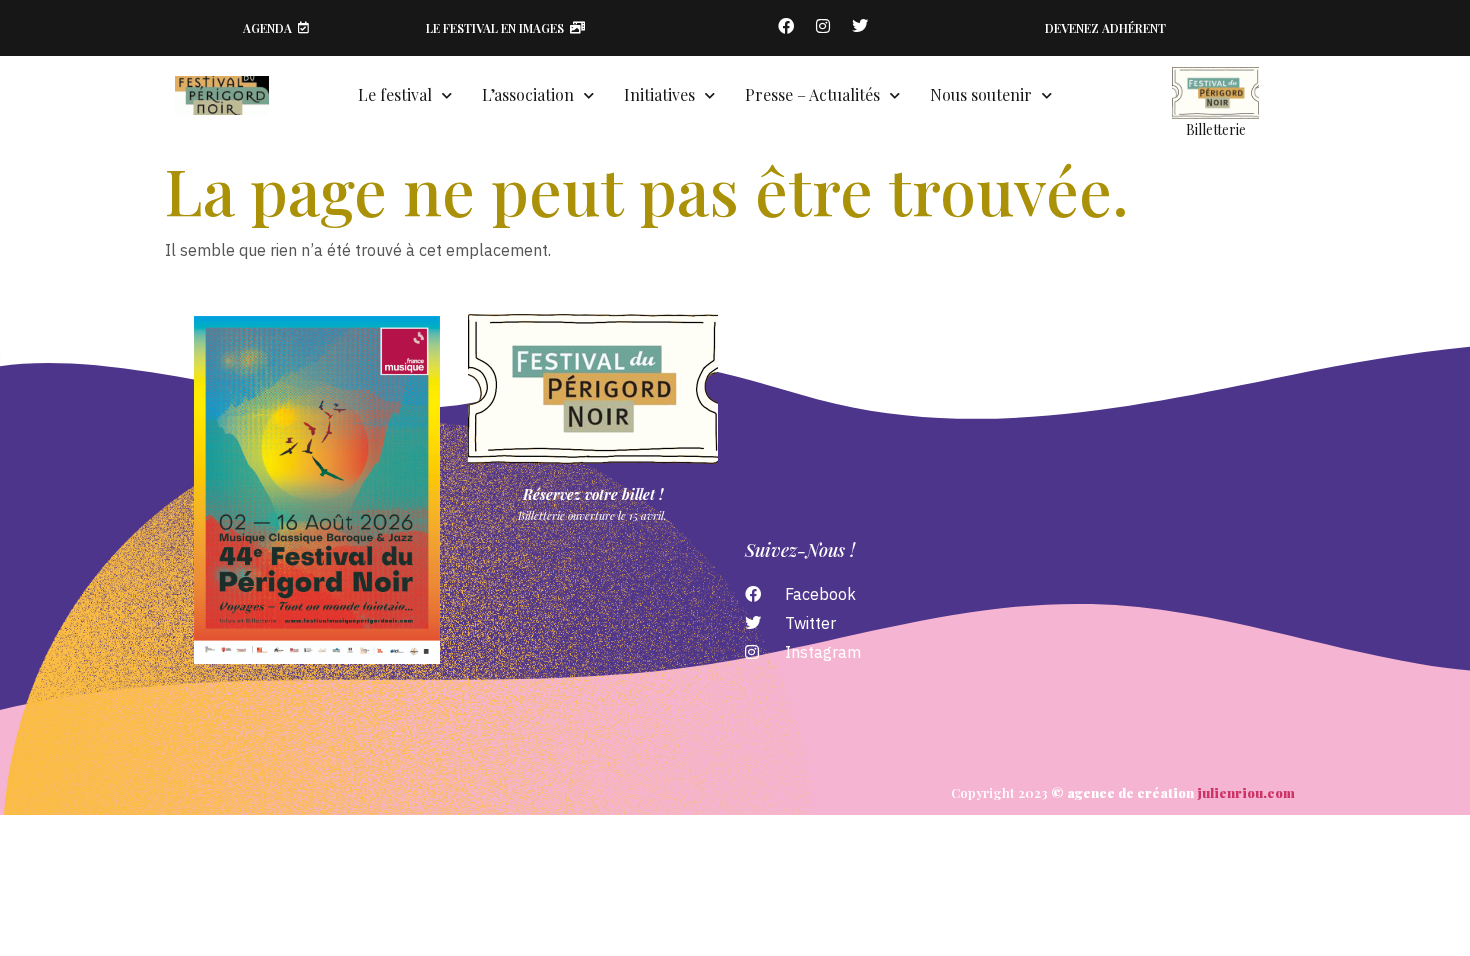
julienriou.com (1246, 792)
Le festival (395, 94)
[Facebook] (786, 26)
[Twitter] (860, 26)
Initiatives (659, 94)
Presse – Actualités (812, 94)
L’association (528, 94)
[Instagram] (823, 26)
